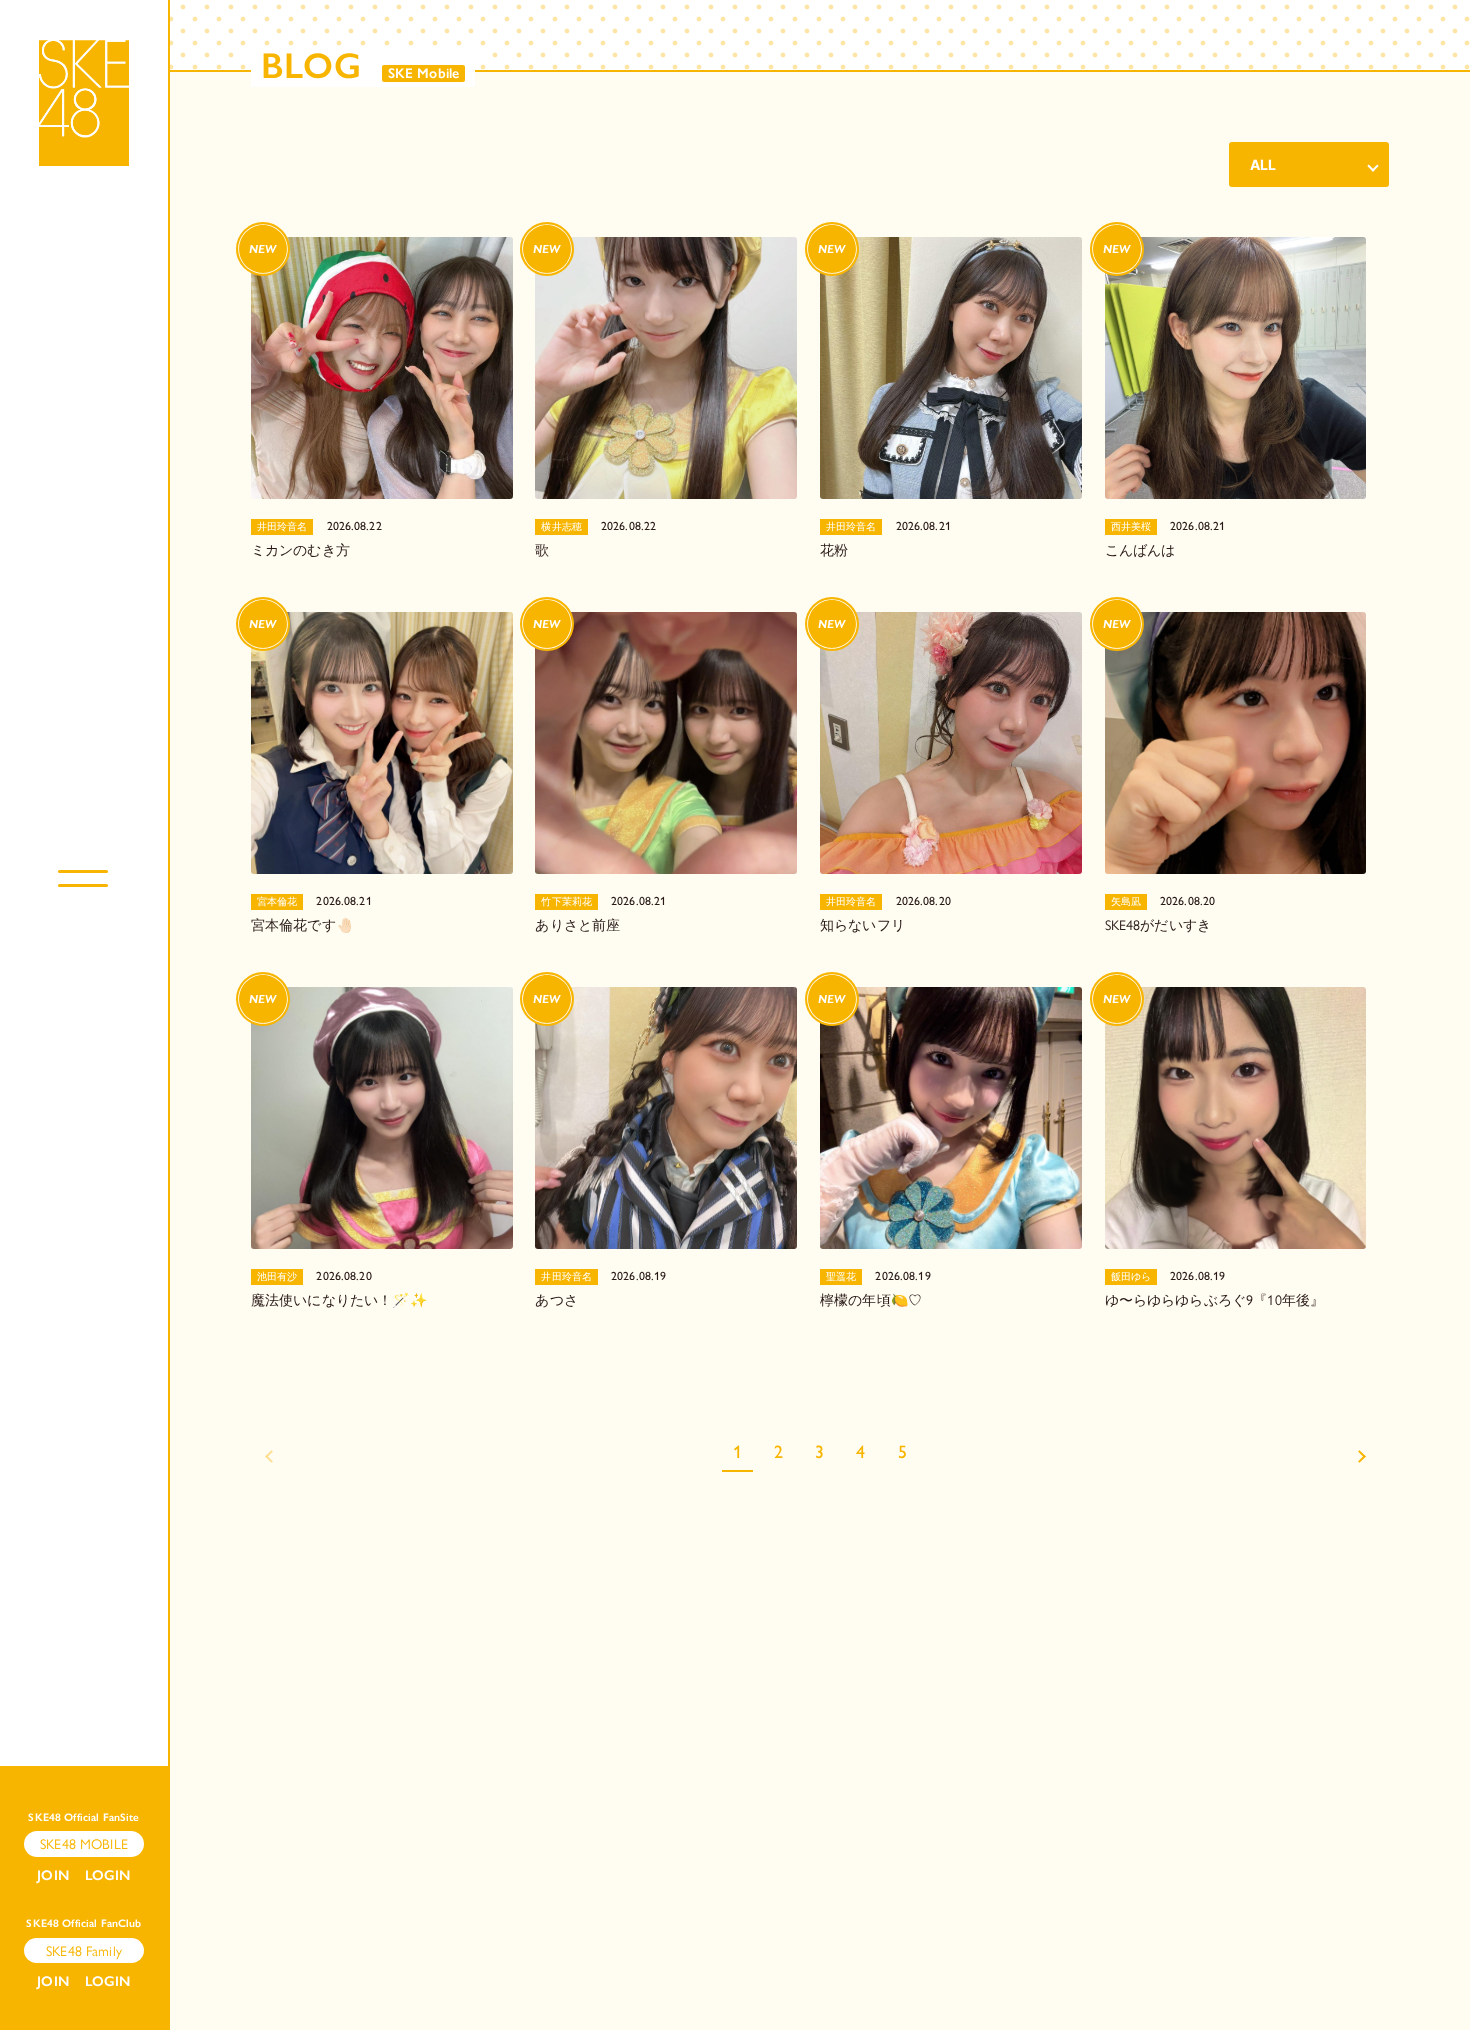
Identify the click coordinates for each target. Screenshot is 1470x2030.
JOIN (53, 1875)
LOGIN (108, 1875)
